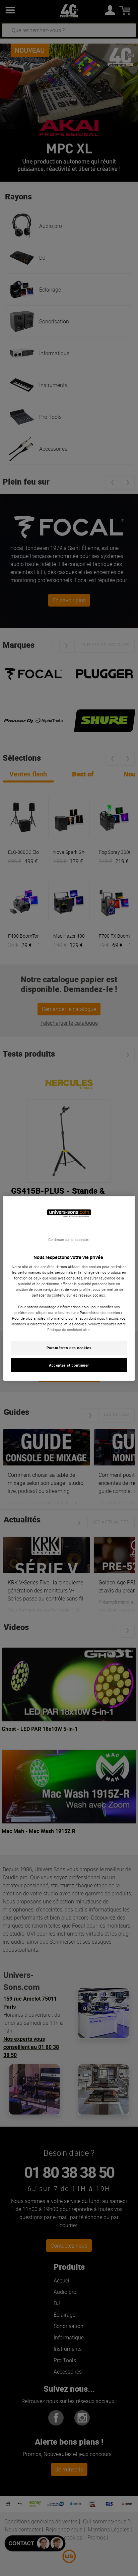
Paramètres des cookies (69, 1348)
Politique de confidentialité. (69, 1330)
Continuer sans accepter (69, 1239)
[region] (69, 1288)
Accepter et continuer (69, 1365)
